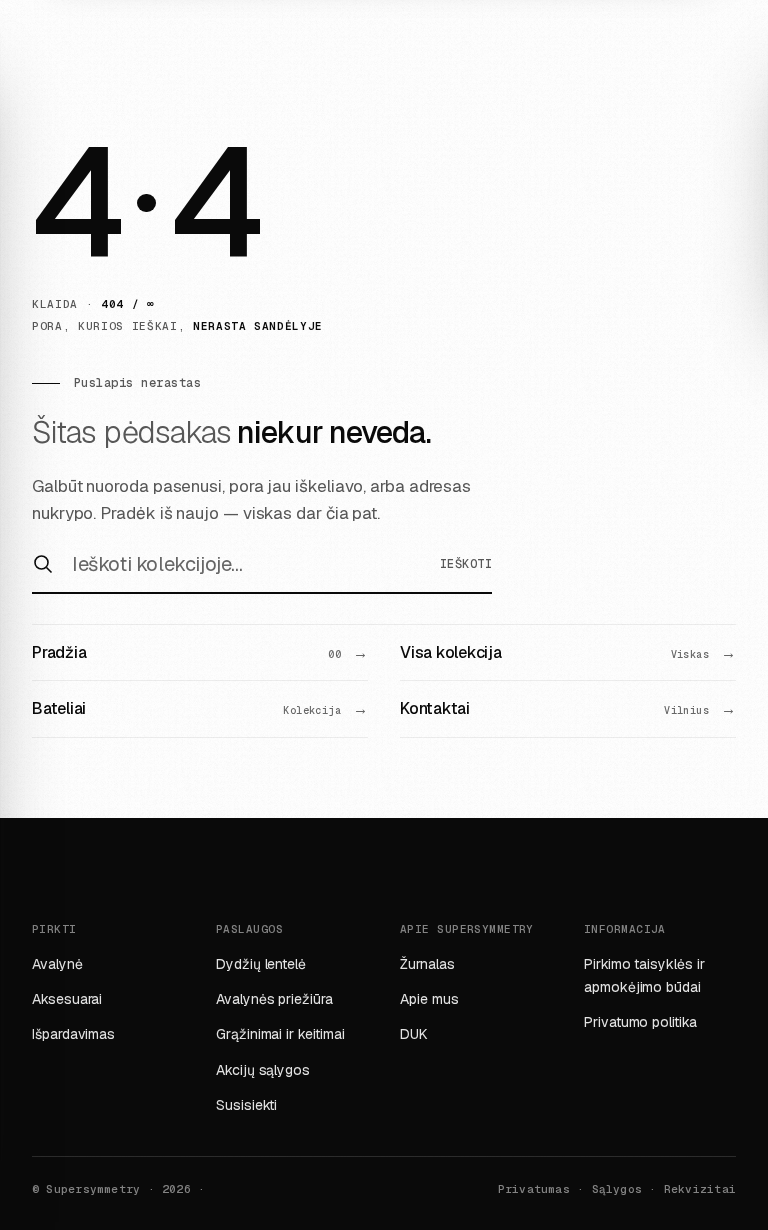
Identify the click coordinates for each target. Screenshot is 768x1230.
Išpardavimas (73, 1034)
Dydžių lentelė (261, 964)
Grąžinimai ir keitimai (280, 1034)
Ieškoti (466, 564)
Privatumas (534, 1189)
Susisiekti (246, 1105)
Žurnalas (427, 964)
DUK (414, 1034)
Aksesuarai (67, 999)
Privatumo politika (640, 1022)
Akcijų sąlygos (263, 1070)
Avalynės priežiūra (274, 999)
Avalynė (57, 964)
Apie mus (429, 999)
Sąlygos (617, 1189)
